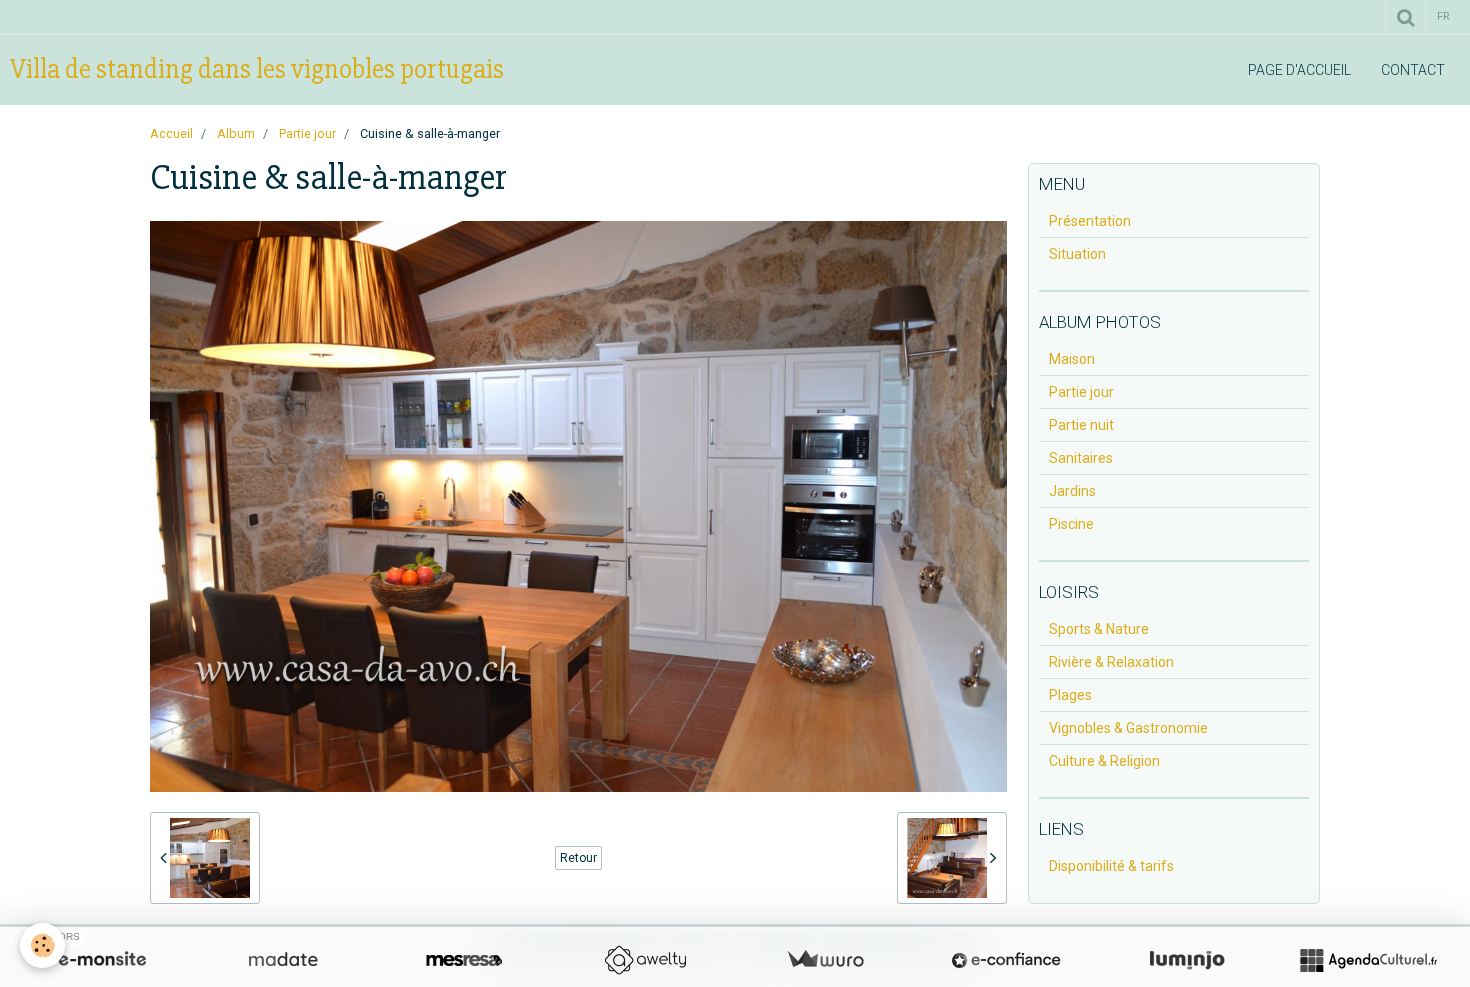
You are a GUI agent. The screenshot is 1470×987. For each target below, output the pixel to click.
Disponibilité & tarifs (1111, 866)
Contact (1413, 70)
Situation (1077, 254)
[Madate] (283, 960)
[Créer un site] (102, 960)
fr (1443, 16)
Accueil (171, 133)
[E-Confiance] (1006, 960)
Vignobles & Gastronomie (1128, 728)
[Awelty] (645, 960)
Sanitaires (1081, 458)
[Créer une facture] (825, 960)
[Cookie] (42, 945)
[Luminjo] (1187, 960)
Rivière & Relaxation (1111, 662)
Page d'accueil (1299, 70)
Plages (1070, 695)
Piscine (1071, 524)
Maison (1072, 359)
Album (236, 133)
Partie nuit (1081, 425)
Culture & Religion (1104, 761)
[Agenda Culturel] (1368, 960)
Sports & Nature (1099, 629)
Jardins (1072, 491)
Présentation (1090, 221)
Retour (578, 858)
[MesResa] (464, 960)
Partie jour (307, 133)
